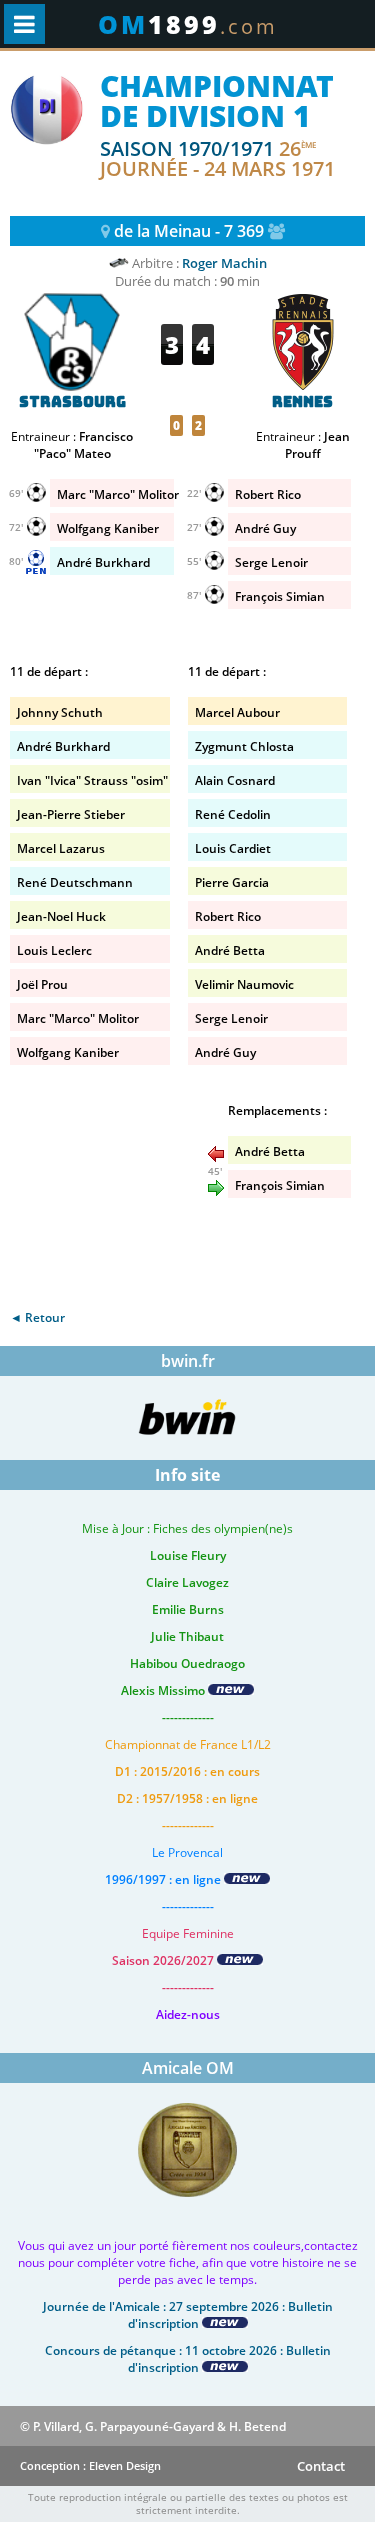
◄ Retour (37, 1317)
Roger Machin (224, 263)
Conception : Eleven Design (90, 2465)
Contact (321, 2466)
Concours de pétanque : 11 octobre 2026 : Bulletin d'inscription (188, 2359)
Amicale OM (188, 2068)
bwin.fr (188, 1361)
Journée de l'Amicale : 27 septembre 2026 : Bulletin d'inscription (188, 2315)
